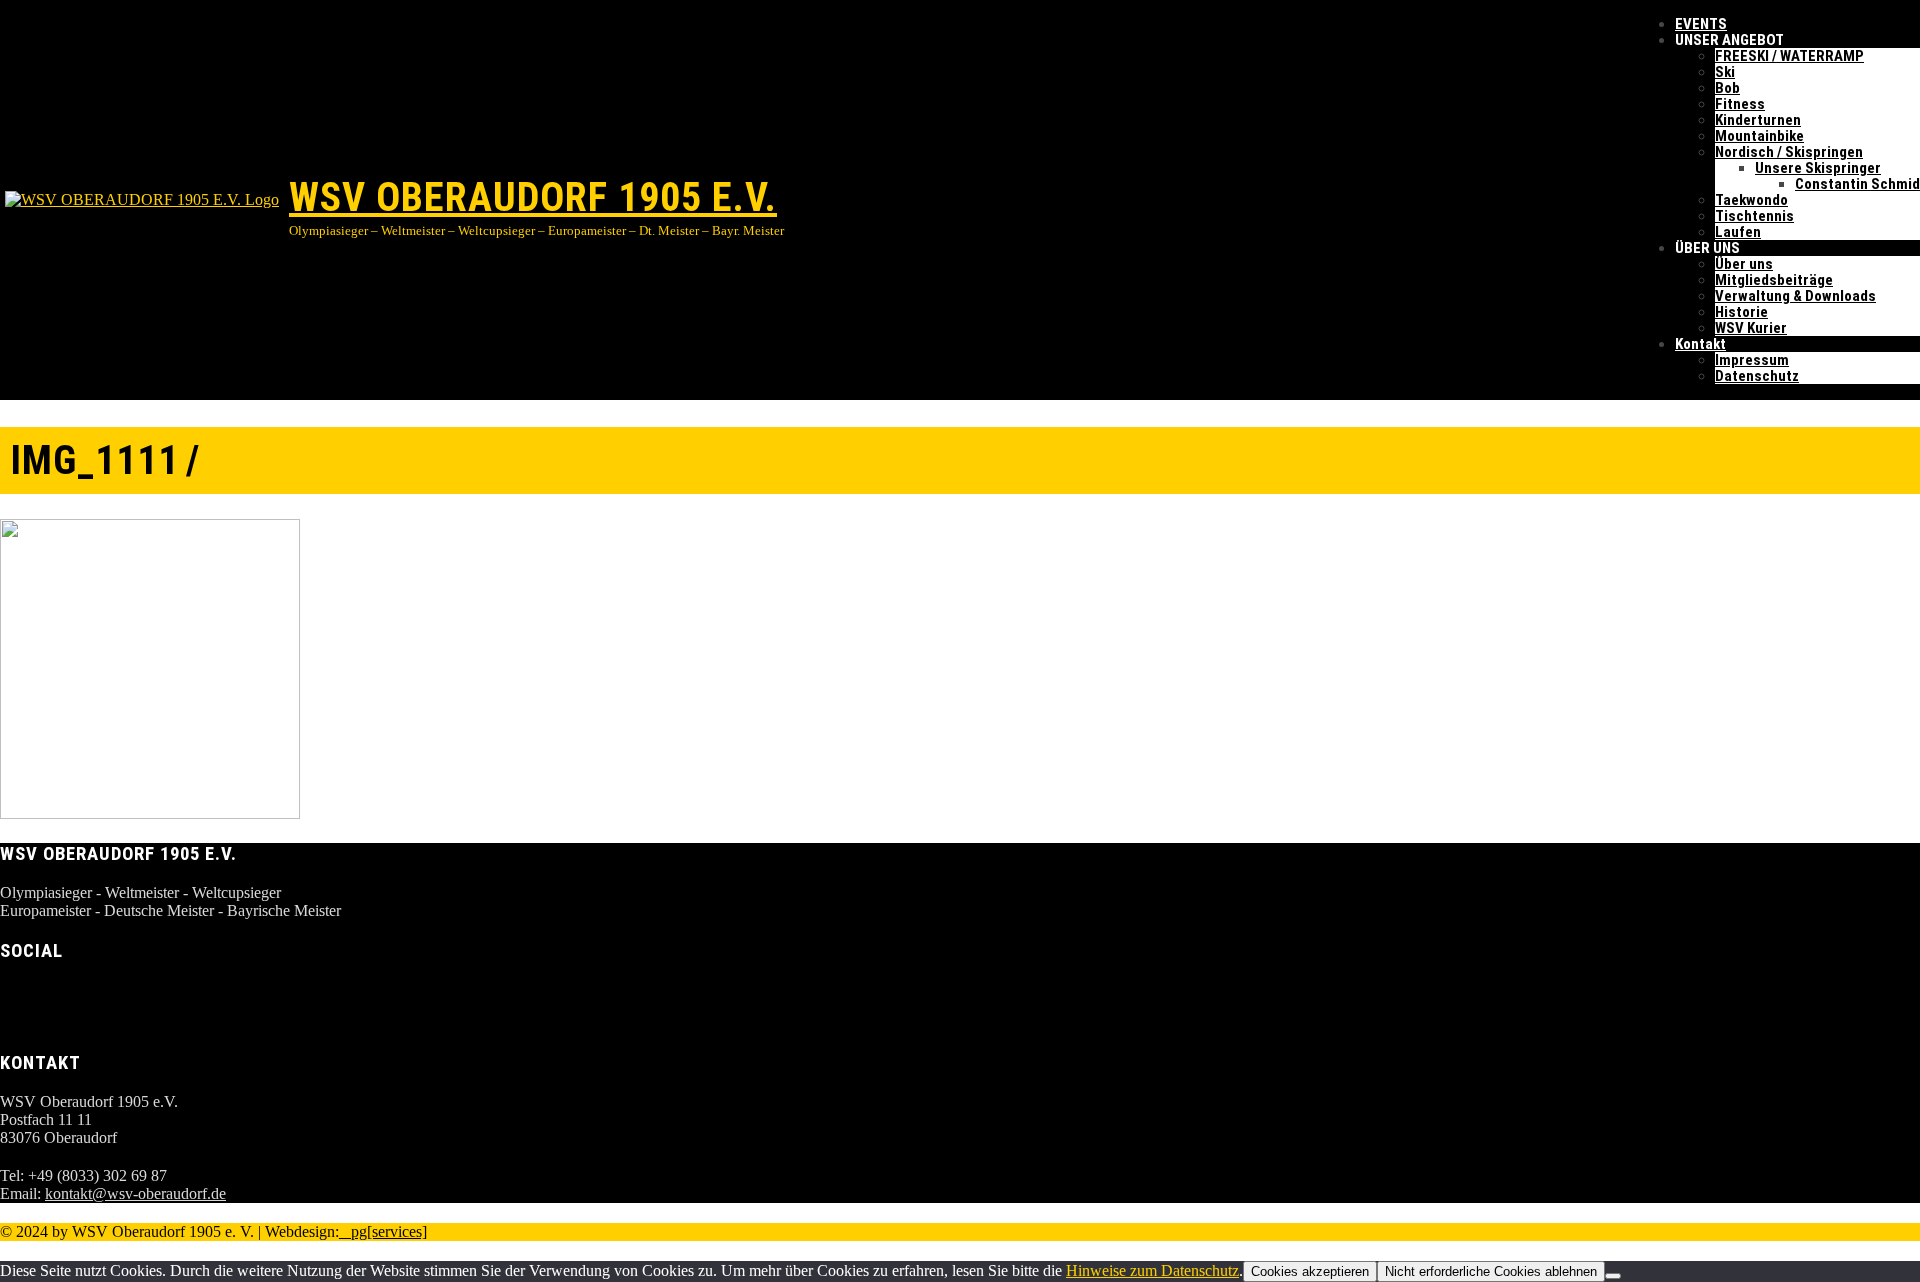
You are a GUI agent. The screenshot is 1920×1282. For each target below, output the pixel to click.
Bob (1727, 88)
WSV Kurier (1751, 328)
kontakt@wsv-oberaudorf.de (135, 1193)
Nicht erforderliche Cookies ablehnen (1491, 1271)
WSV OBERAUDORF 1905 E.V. (533, 197)
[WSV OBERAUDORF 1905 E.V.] (144, 200)
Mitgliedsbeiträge (1774, 280)
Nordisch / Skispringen (1789, 152)
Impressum (1752, 360)
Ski (1725, 72)
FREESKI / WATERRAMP (1789, 56)
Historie (1741, 312)
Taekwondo (1751, 200)
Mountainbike (1759, 136)
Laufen (1738, 232)
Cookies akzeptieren (1310, 1271)
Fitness (1740, 104)
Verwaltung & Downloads (1795, 296)
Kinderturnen (1758, 120)
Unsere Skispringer (1818, 168)
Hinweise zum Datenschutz (1152, 1270)
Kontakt (1700, 344)
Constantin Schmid (1857, 184)
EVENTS (1701, 24)
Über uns (1744, 264)
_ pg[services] (383, 1231)
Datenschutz (1757, 376)
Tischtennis (1754, 216)
